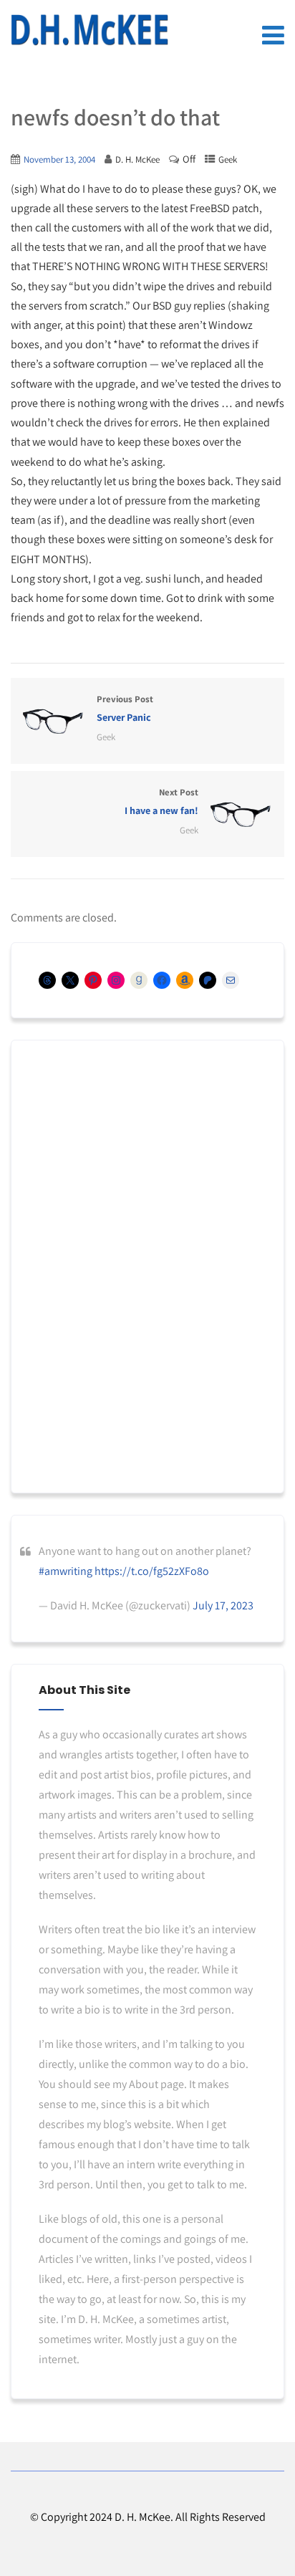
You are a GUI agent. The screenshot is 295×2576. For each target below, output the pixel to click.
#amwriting (66, 1571)
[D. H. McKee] (90, 30)
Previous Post (125, 708)
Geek (228, 159)
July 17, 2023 (223, 1605)
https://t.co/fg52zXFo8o (152, 1571)
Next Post (161, 801)
